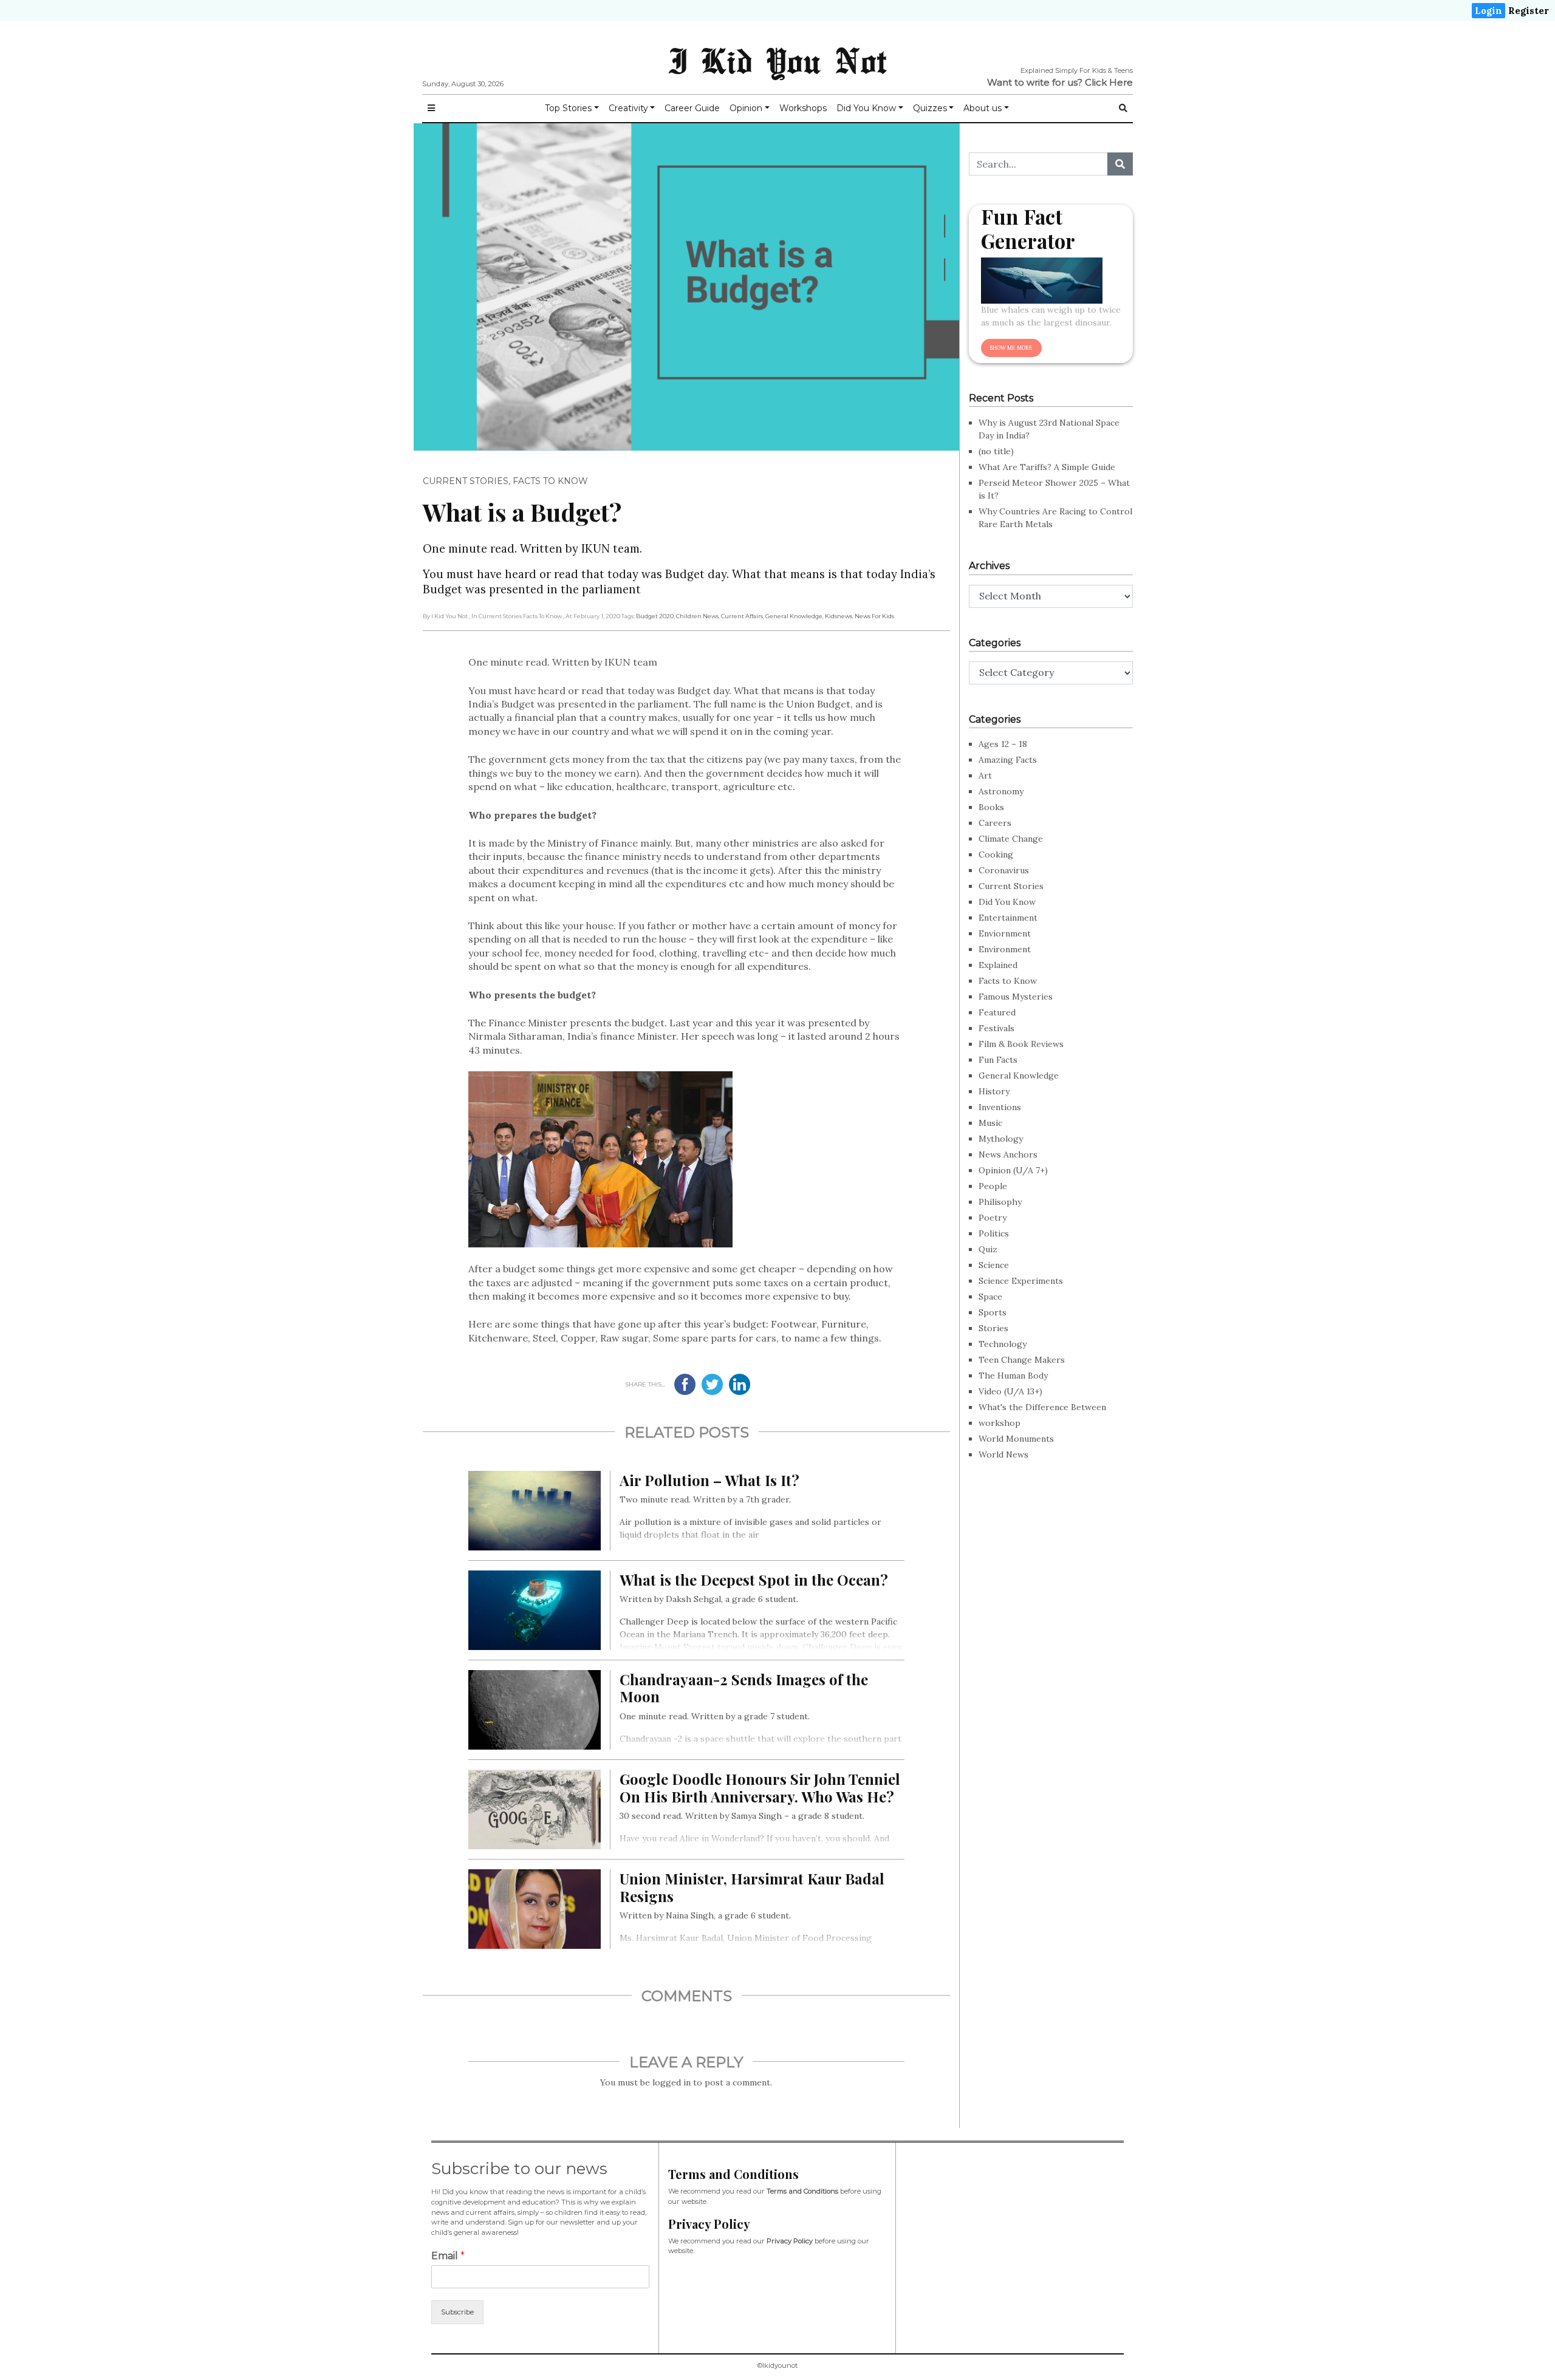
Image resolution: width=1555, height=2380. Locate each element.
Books (991, 807)
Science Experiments (1021, 1281)
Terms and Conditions (802, 2191)
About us (983, 108)
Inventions (1000, 1107)
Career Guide (692, 108)
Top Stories (568, 108)
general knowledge (794, 616)
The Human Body (1013, 1376)
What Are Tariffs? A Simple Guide (1047, 467)
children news (697, 616)
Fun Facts (998, 1060)
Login (1488, 11)
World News (1003, 1454)
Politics (994, 1233)
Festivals (996, 1028)
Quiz (988, 1249)
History (994, 1091)
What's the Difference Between (1042, 1407)
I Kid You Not (777, 60)
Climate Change (1011, 839)
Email (448, 2256)
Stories (993, 1328)
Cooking (996, 854)
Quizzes (930, 108)
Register (1529, 11)
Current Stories (466, 481)
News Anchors (1008, 1154)
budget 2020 (655, 616)
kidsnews (839, 616)
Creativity (628, 108)
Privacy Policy (790, 2241)
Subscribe (457, 2312)
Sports (993, 1312)
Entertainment (1008, 918)
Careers (995, 823)
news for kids (874, 616)
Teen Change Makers (1022, 1360)
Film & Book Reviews (1021, 1044)
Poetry (993, 1218)
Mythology (1001, 1139)
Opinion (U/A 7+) (1013, 1170)
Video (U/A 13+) (1010, 1391)
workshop (1000, 1423)
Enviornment (1005, 933)
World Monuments (1016, 1439)
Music (990, 1123)
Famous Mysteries (1016, 997)
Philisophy (1000, 1202)
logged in (672, 2082)
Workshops (803, 108)
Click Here (1109, 82)
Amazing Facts (1008, 760)
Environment (1005, 949)
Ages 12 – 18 (1003, 744)
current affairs (742, 616)
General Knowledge (1019, 1076)
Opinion (746, 108)
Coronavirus (1004, 870)
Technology (1003, 1344)
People (993, 1186)
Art (985, 776)
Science (994, 1265)
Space (990, 1297)
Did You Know (866, 108)
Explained (998, 965)
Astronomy (1001, 791)
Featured (997, 1012)
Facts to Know (550, 481)
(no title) (996, 451)
